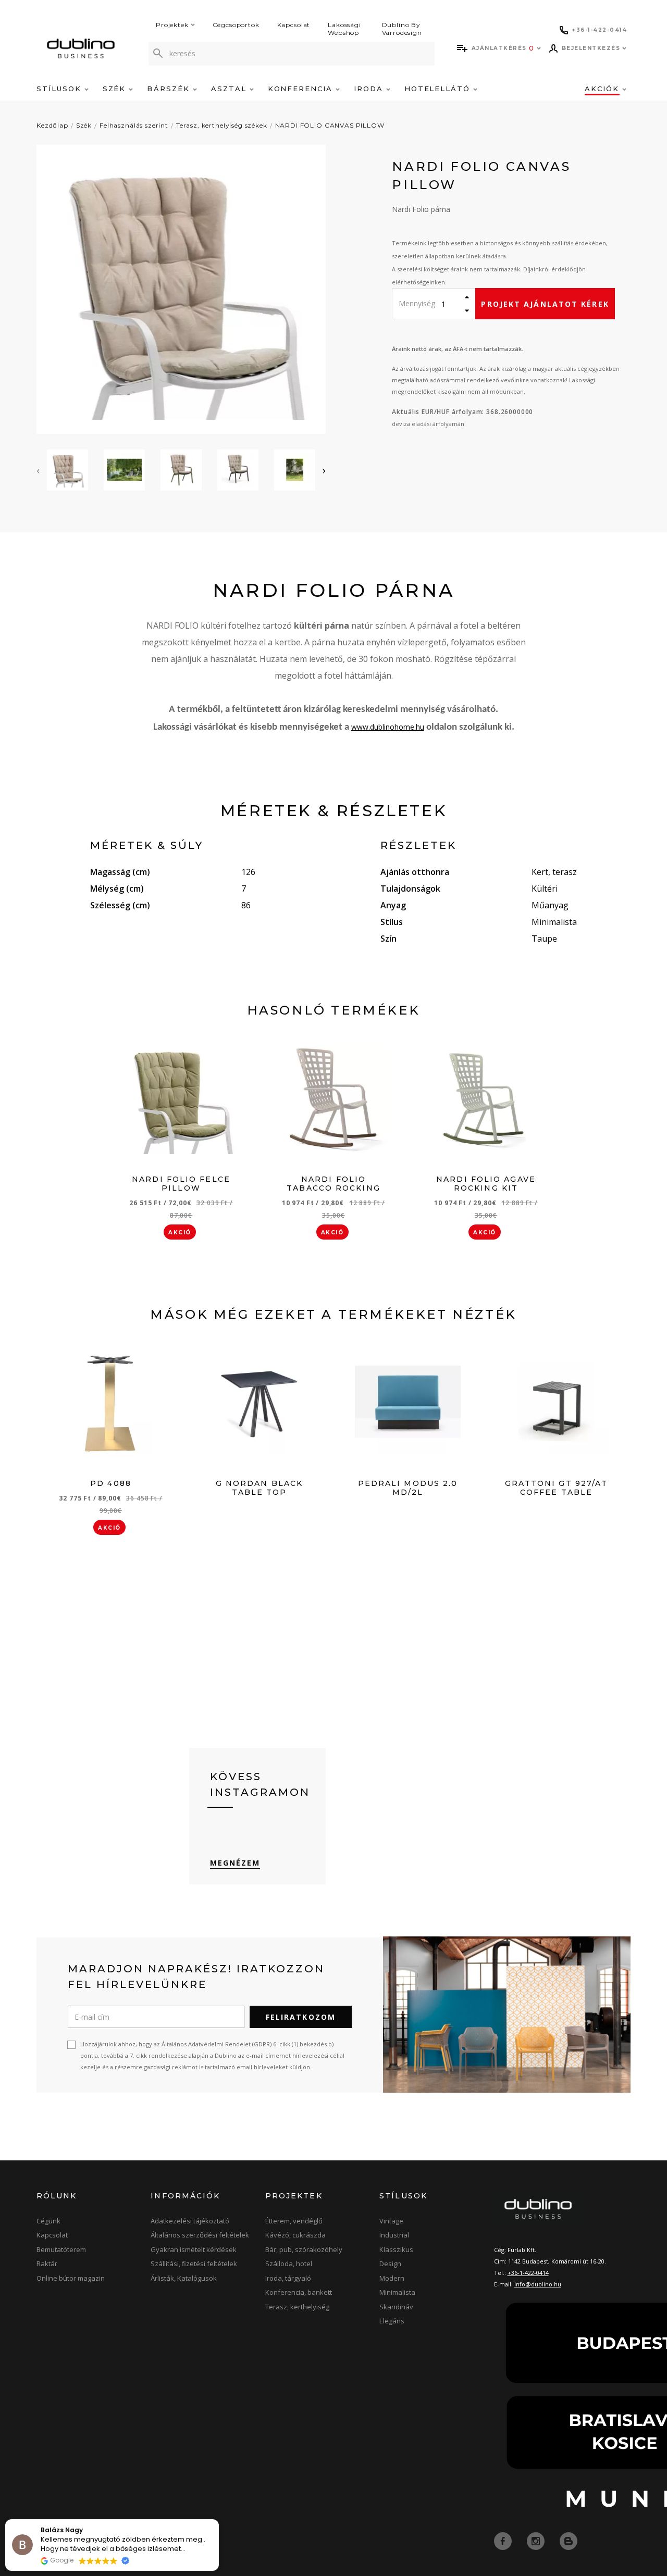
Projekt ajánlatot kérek (545, 304)
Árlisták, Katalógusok (184, 2278)
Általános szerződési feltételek (200, 2235)
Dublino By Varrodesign (402, 29)
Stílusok (60, 89)
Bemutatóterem (61, 2249)
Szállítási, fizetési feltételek (194, 2264)
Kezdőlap (52, 125)
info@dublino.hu (538, 2284)
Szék (116, 89)
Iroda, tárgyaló (288, 2278)
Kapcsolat (294, 25)
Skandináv (396, 2307)
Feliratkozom (301, 2017)
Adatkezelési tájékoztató (190, 2221)
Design (390, 2264)
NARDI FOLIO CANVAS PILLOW (330, 125)
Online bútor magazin (71, 2278)
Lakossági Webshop (344, 29)
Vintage (391, 2221)
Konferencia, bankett (299, 2292)
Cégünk (48, 2221)
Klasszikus (396, 2249)
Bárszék (170, 89)
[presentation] (38, 470)
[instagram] (537, 2540)
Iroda (370, 89)
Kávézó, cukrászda (295, 2235)
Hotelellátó (439, 89)
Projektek (172, 25)
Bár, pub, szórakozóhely (304, 2249)
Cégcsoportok (236, 25)
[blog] (569, 2540)
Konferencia (302, 89)
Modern (392, 2278)
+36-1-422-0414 (528, 2273)
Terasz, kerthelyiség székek (222, 125)
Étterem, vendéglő (294, 2221)
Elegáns (392, 2321)
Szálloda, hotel (289, 2264)
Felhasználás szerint (134, 125)
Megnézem (235, 1863)
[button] (218, 2520)
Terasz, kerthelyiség (297, 2307)
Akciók (603, 89)
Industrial (394, 2235)
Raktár (47, 2264)
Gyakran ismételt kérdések (194, 2249)
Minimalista (397, 2292)
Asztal (230, 89)
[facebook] (504, 2540)
